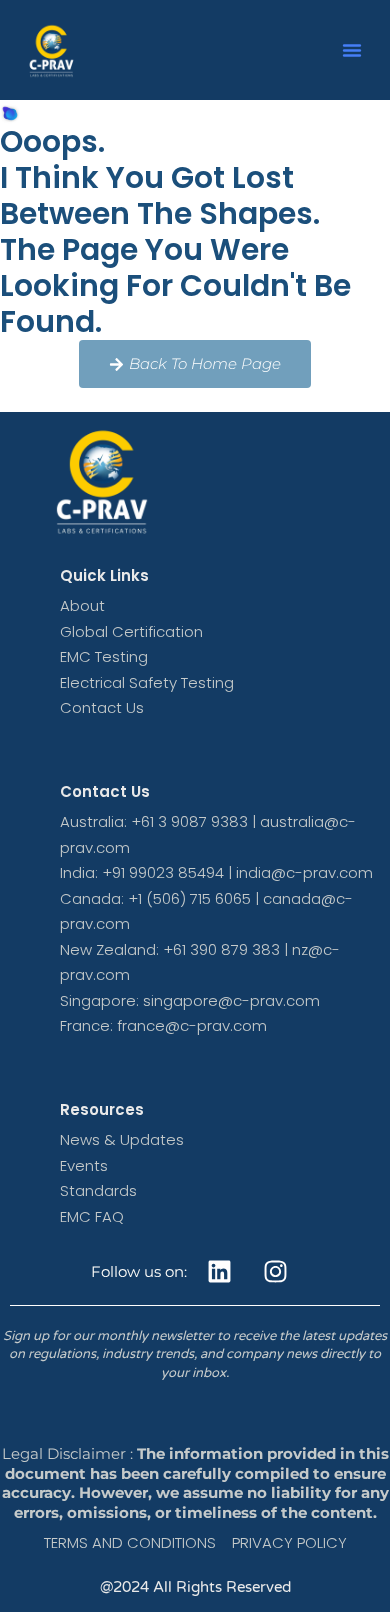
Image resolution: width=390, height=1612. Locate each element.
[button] (352, 50)
